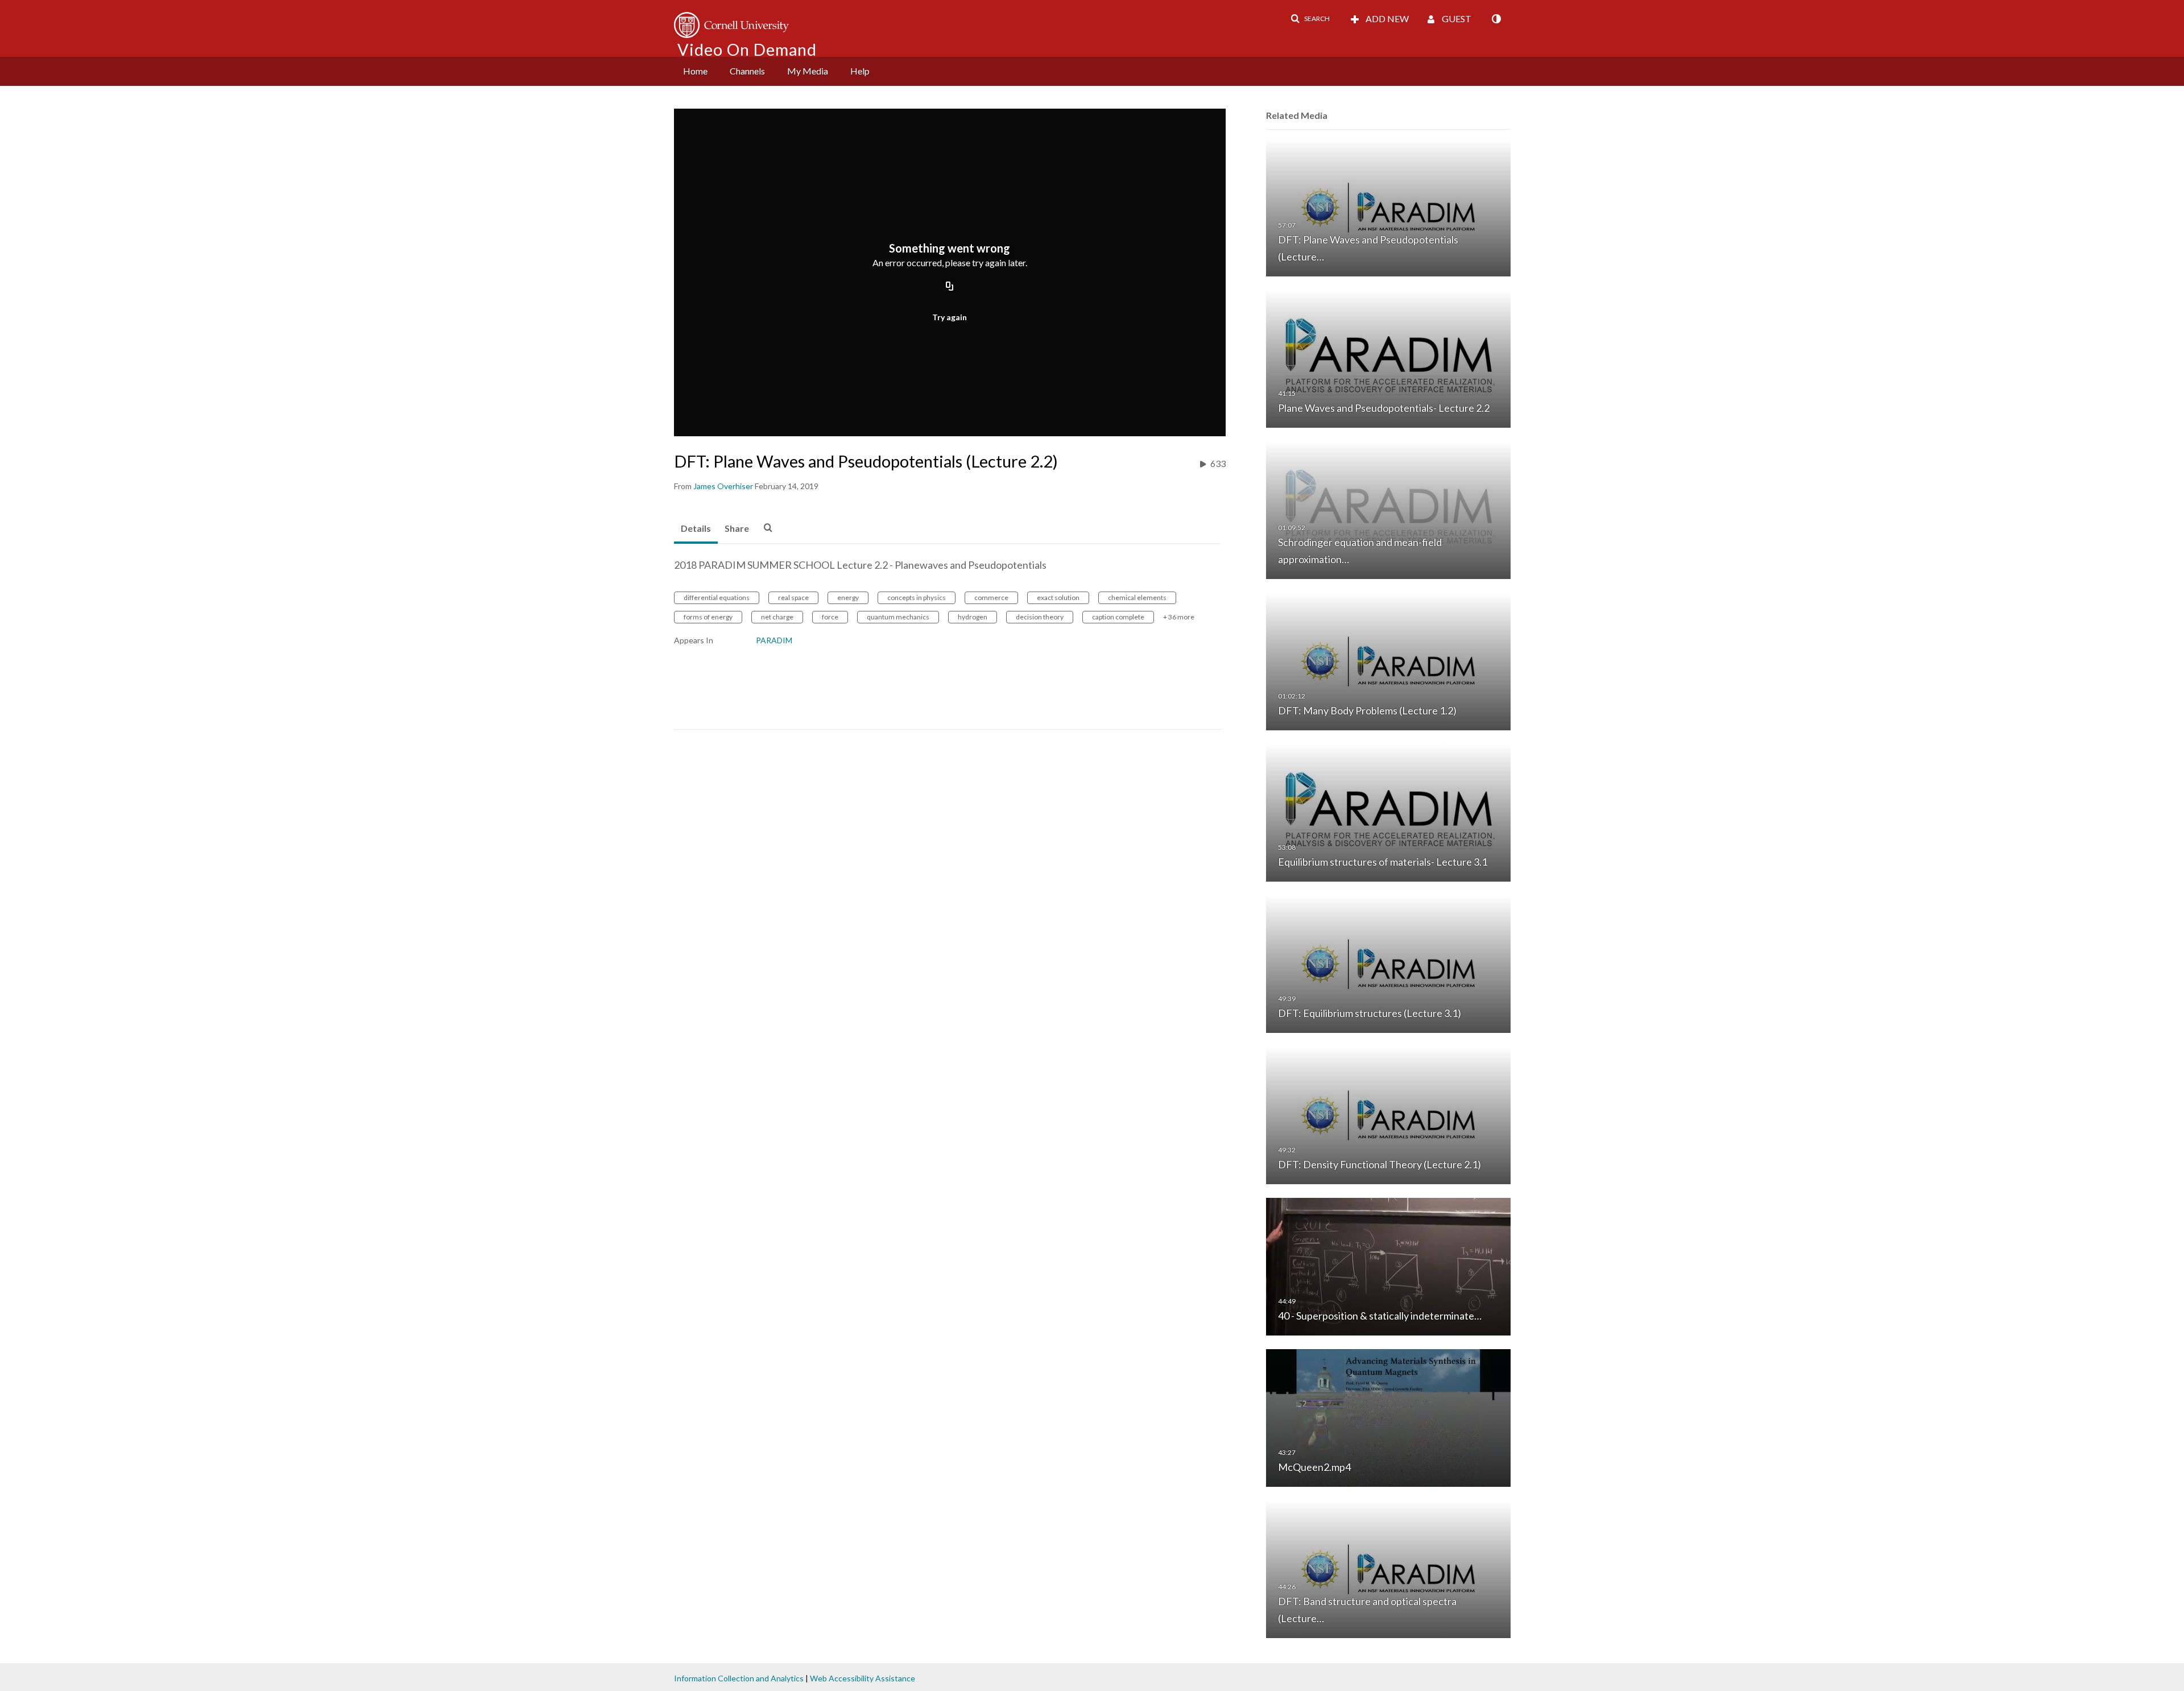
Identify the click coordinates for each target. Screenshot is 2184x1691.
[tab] (696, 529)
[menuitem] (695, 71)
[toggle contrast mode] (1496, 19)
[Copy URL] (950, 287)
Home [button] (695, 71)
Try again (950, 317)
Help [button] (860, 71)
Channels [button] (747, 71)
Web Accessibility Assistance (863, 1678)
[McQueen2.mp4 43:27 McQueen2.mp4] (1388, 1417)
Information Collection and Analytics (739, 1678)
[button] (1310, 19)
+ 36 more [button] (1179, 617)
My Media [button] (808, 71)
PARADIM (774, 640)
